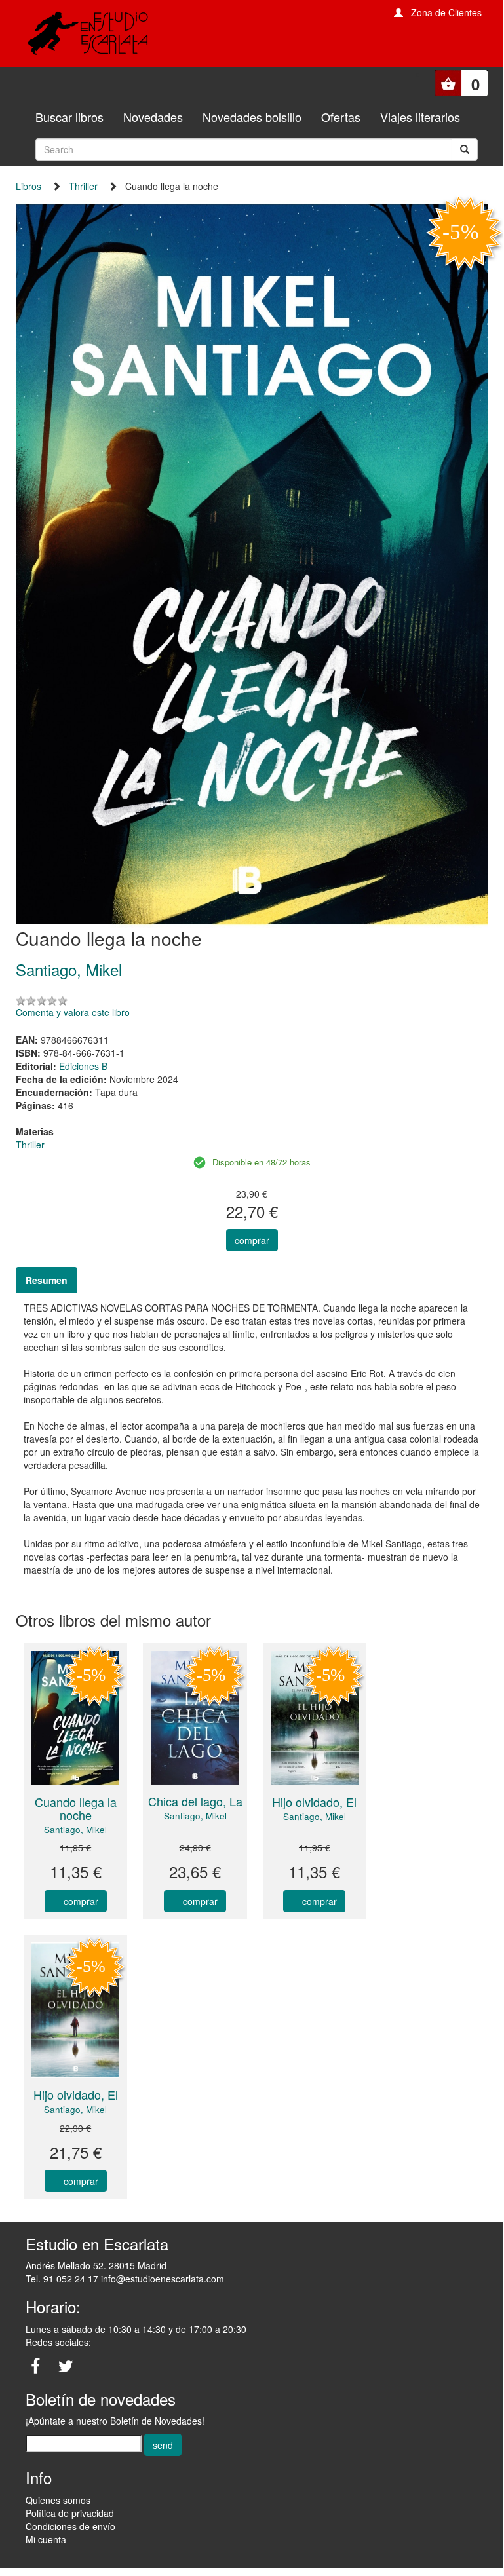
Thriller (83, 186)
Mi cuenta (46, 2539)
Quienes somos (58, 2500)
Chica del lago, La (195, 1801)
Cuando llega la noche (76, 1808)
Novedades (153, 117)
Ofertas (341, 117)
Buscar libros (69, 117)
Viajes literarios (420, 117)
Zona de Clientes (446, 12)
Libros (29, 186)
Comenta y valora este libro (73, 1012)
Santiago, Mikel (75, 1829)
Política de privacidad (70, 2513)
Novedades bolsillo (252, 117)
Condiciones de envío (70, 2526)
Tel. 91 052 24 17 (62, 2279)
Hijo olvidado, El (314, 1802)
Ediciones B (83, 1066)
